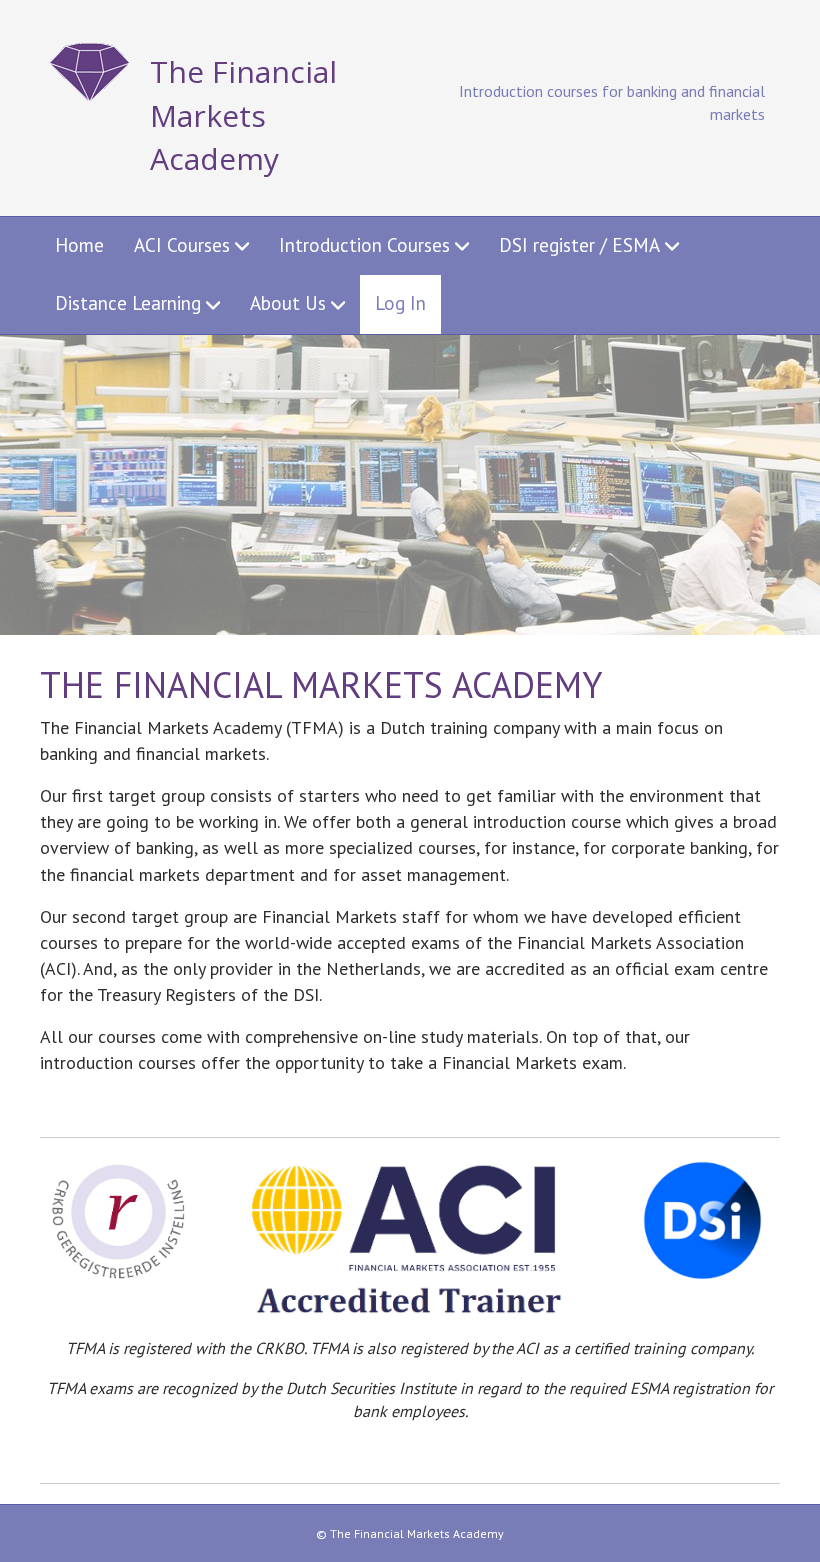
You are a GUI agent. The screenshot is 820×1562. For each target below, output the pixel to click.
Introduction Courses (364, 245)
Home (79, 245)
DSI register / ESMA (579, 245)
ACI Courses (182, 245)
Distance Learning (128, 303)
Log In (400, 303)
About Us (288, 303)
